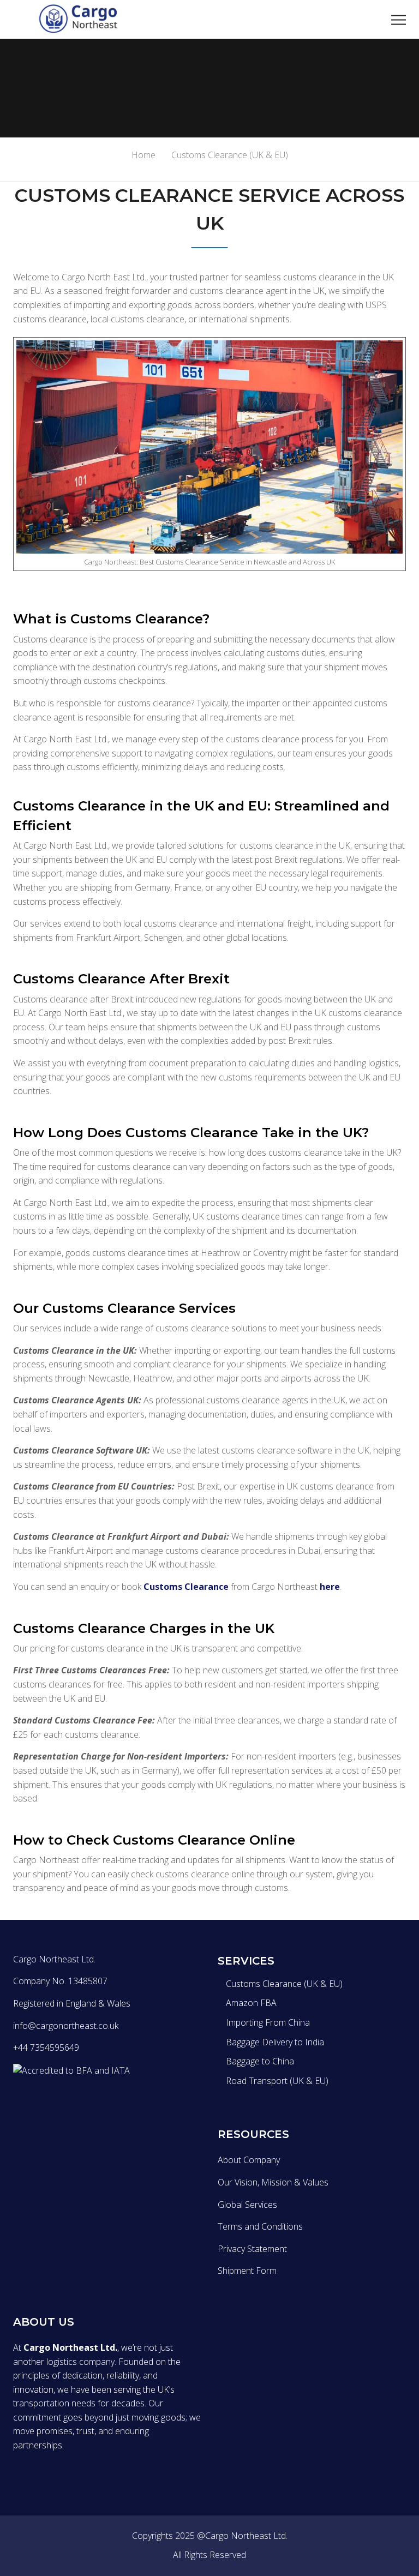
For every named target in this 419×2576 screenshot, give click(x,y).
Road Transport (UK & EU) (277, 2081)
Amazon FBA (251, 2003)
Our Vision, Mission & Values (273, 2182)
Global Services (247, 2205)
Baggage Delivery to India (275, 2042)
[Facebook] (16, 2103)
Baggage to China (260, 2061)
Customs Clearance (186, 1587)
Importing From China (268, 2022)
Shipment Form (247, 2271)
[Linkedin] (62, 2103)
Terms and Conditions (260, 2226)
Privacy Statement (252, 2249)
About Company (249, 2160)
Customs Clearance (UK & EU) (284, 1984)
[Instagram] (85, 2103)
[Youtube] (39, 2103)
